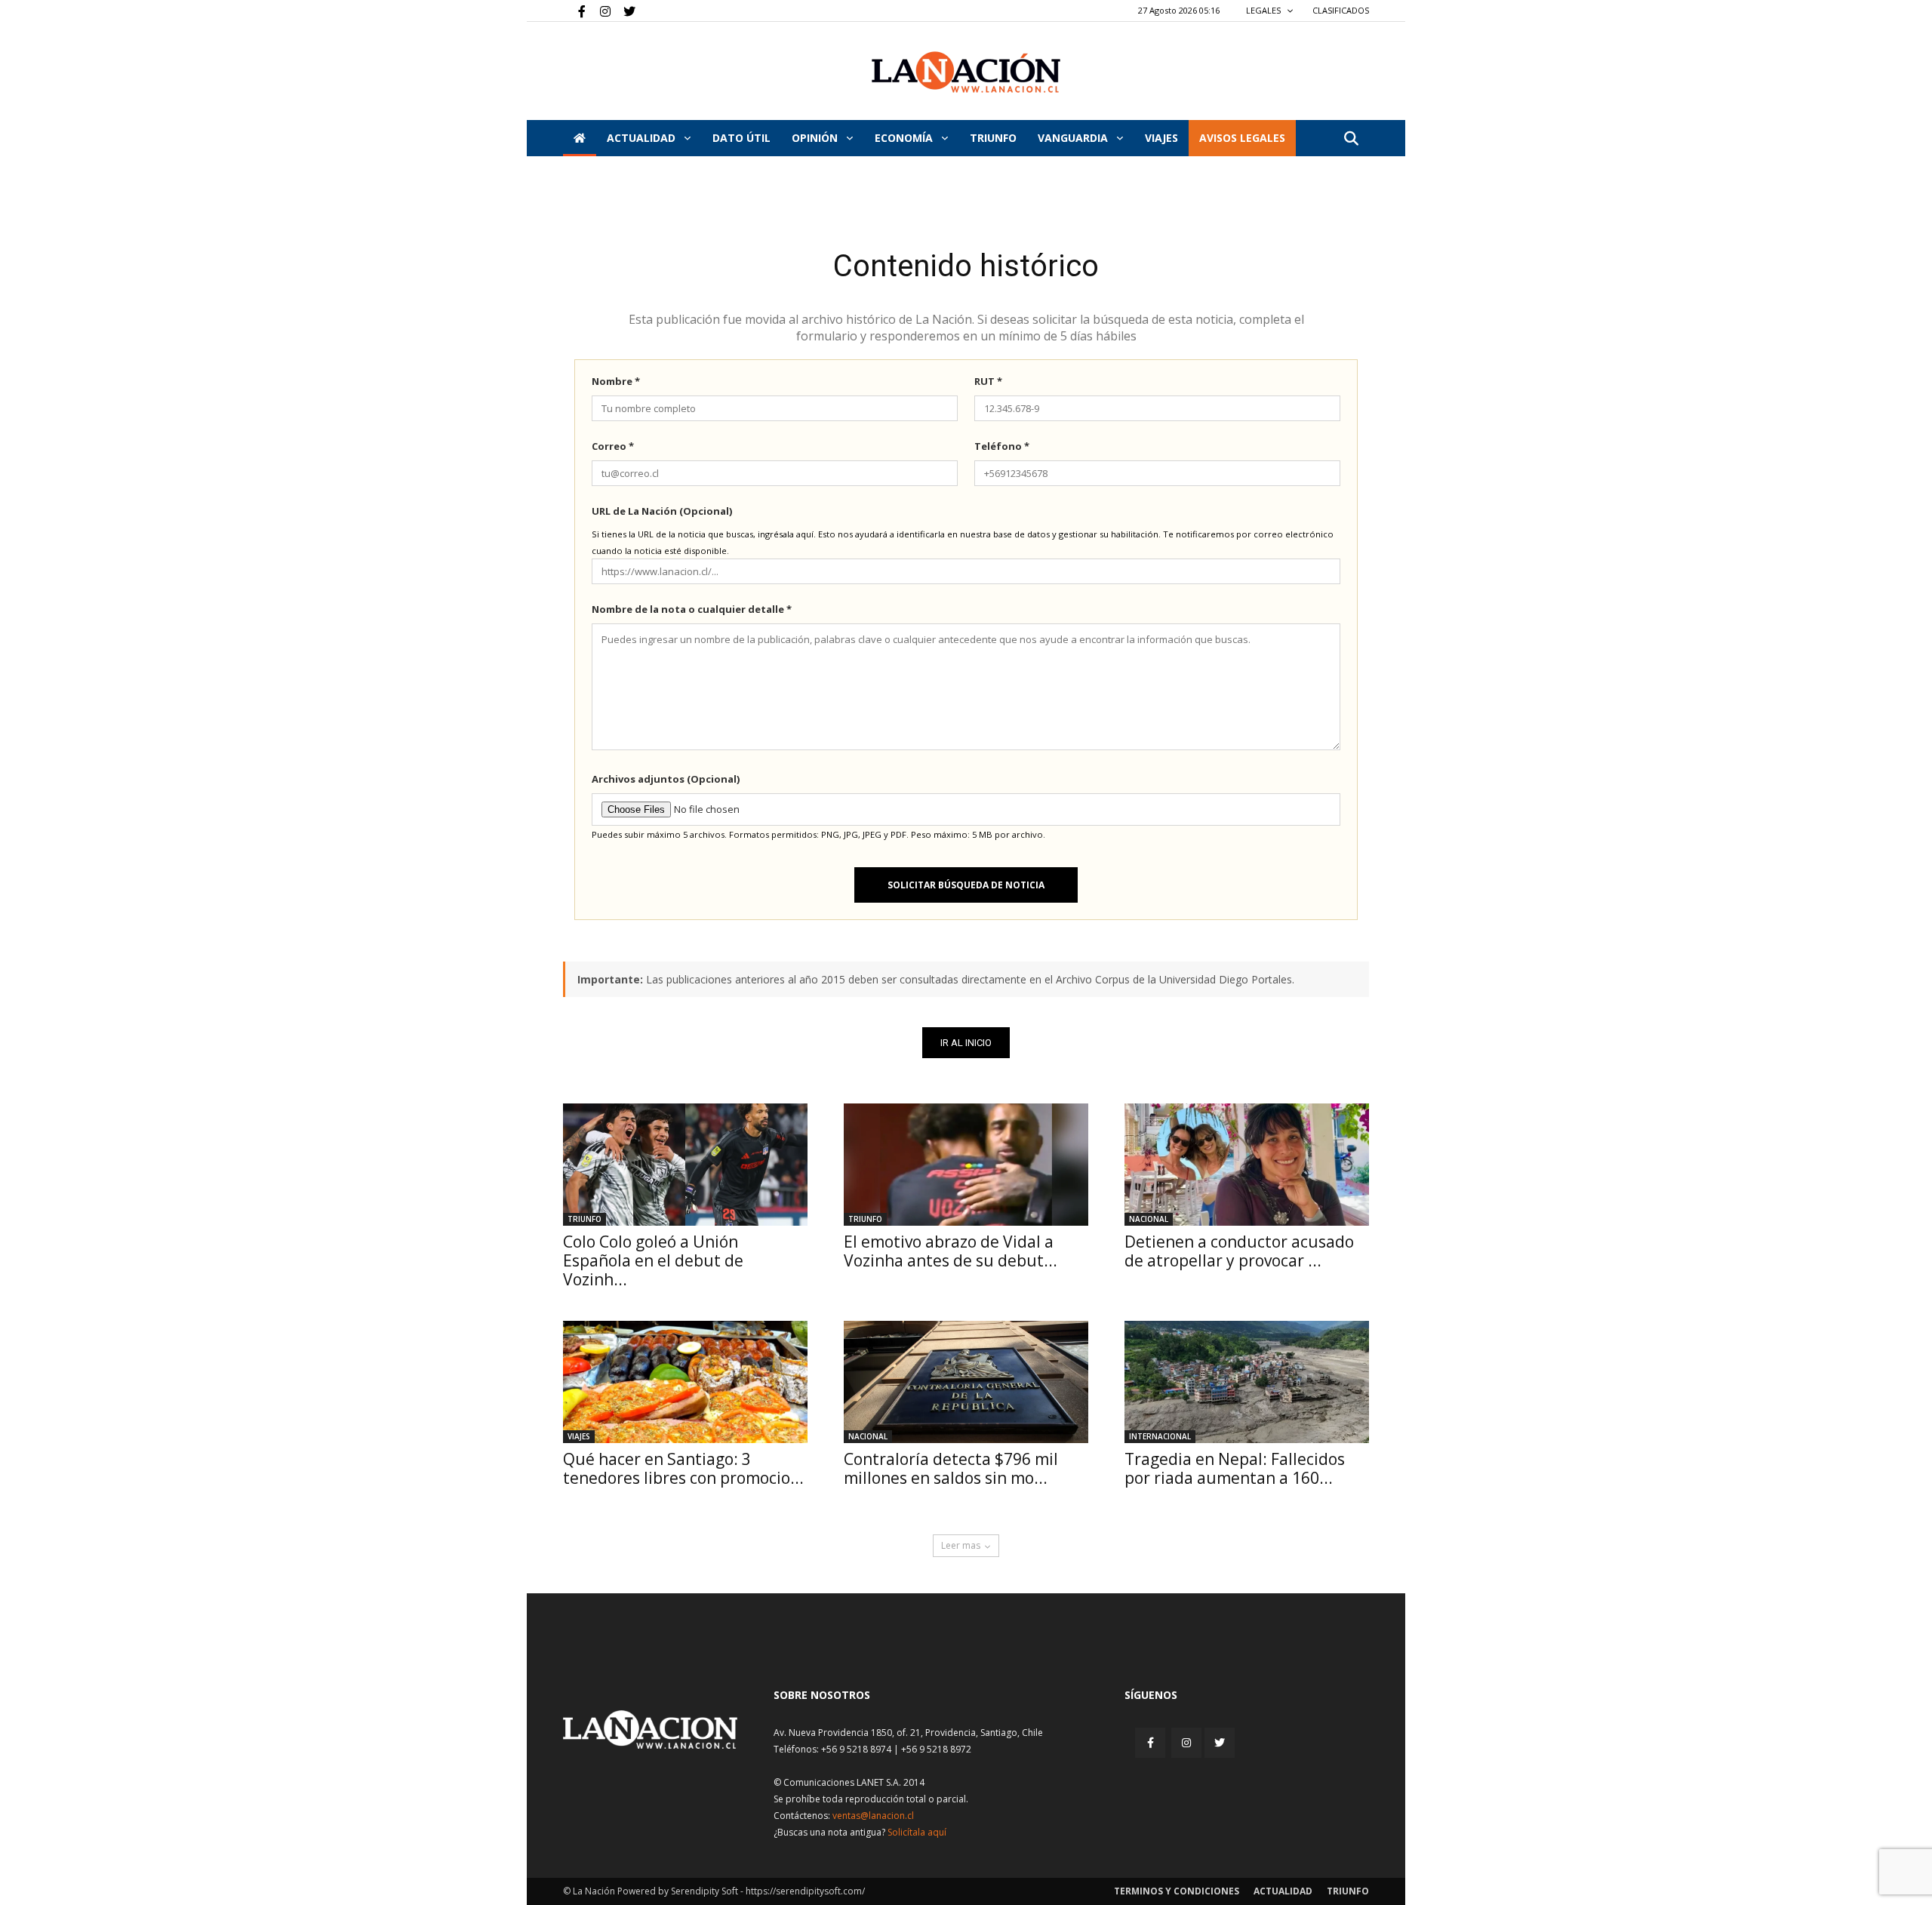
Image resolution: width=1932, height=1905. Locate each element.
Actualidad (643, 138)
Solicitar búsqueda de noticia (966, 885)
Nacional (1149, 1219)
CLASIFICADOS (1341, 10)
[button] (1351, 139)
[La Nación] (966, 72)
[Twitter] (624, 11)
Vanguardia (1074, 138)
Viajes (579, 1436)
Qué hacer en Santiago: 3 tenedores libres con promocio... (683, 1468)
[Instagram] (599, 11)
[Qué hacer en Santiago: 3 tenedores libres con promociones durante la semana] (685, 1382)
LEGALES (1264, 10)
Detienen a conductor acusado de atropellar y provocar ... (1239, 1251)
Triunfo (993, 138)
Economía (905, 138)
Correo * (613, 446)
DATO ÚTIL (741, 138)
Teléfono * (1002, 446)
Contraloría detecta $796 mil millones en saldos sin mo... (951, 1468)
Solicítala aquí (917, 1832)
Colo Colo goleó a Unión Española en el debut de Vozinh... (653, 1260)
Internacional (1160, 1436)
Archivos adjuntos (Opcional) (666, 779)
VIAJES (1161, 138)
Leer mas (961, 1545)
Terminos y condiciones (1177, 1891)
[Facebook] (574, 11)
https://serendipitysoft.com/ (805, 1891)
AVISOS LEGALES (1242, 138)
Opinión (816, 138)
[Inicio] (580, 138)
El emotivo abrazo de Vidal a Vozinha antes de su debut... (951, 1251)
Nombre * (616, 381)
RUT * (988, 381)
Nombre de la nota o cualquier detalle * (692, 609)
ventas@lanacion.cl (873, 1816)
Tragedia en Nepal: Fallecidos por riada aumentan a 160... (1235, 1468)
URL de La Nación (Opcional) (662, 511)
